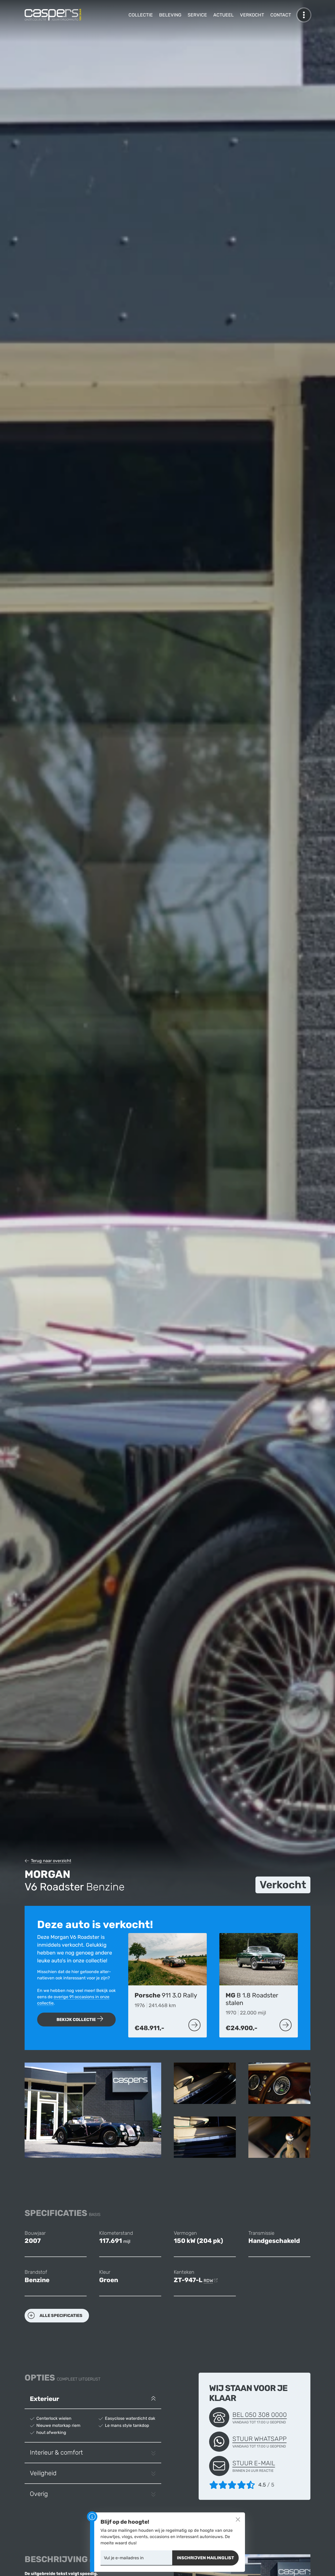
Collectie (141, 15)
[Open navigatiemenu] (304, 15)
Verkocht (252, 15)
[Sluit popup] (238, 2519)
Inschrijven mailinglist (205, 2558)
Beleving (170, 15)
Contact (281, 15)
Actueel (224, 15)
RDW (208, 2281)
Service (197, 15)
